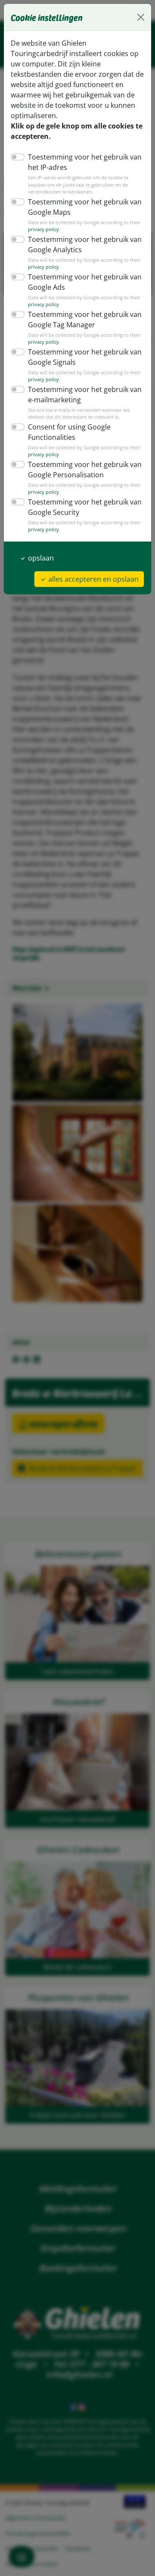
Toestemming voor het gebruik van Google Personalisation (85, 470)
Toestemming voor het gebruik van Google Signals (85, 357)
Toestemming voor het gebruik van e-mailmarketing (85, 395)
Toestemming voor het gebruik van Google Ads (85, 282)
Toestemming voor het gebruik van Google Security (85, 507)
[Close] (141, 17)
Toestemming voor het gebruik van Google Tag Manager (85, 320)
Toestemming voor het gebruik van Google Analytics (85, 244)
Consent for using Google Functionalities (69, 432)
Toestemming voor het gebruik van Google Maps (85, 207)
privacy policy (43, 229)
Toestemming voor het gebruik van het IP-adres (85, 162)
